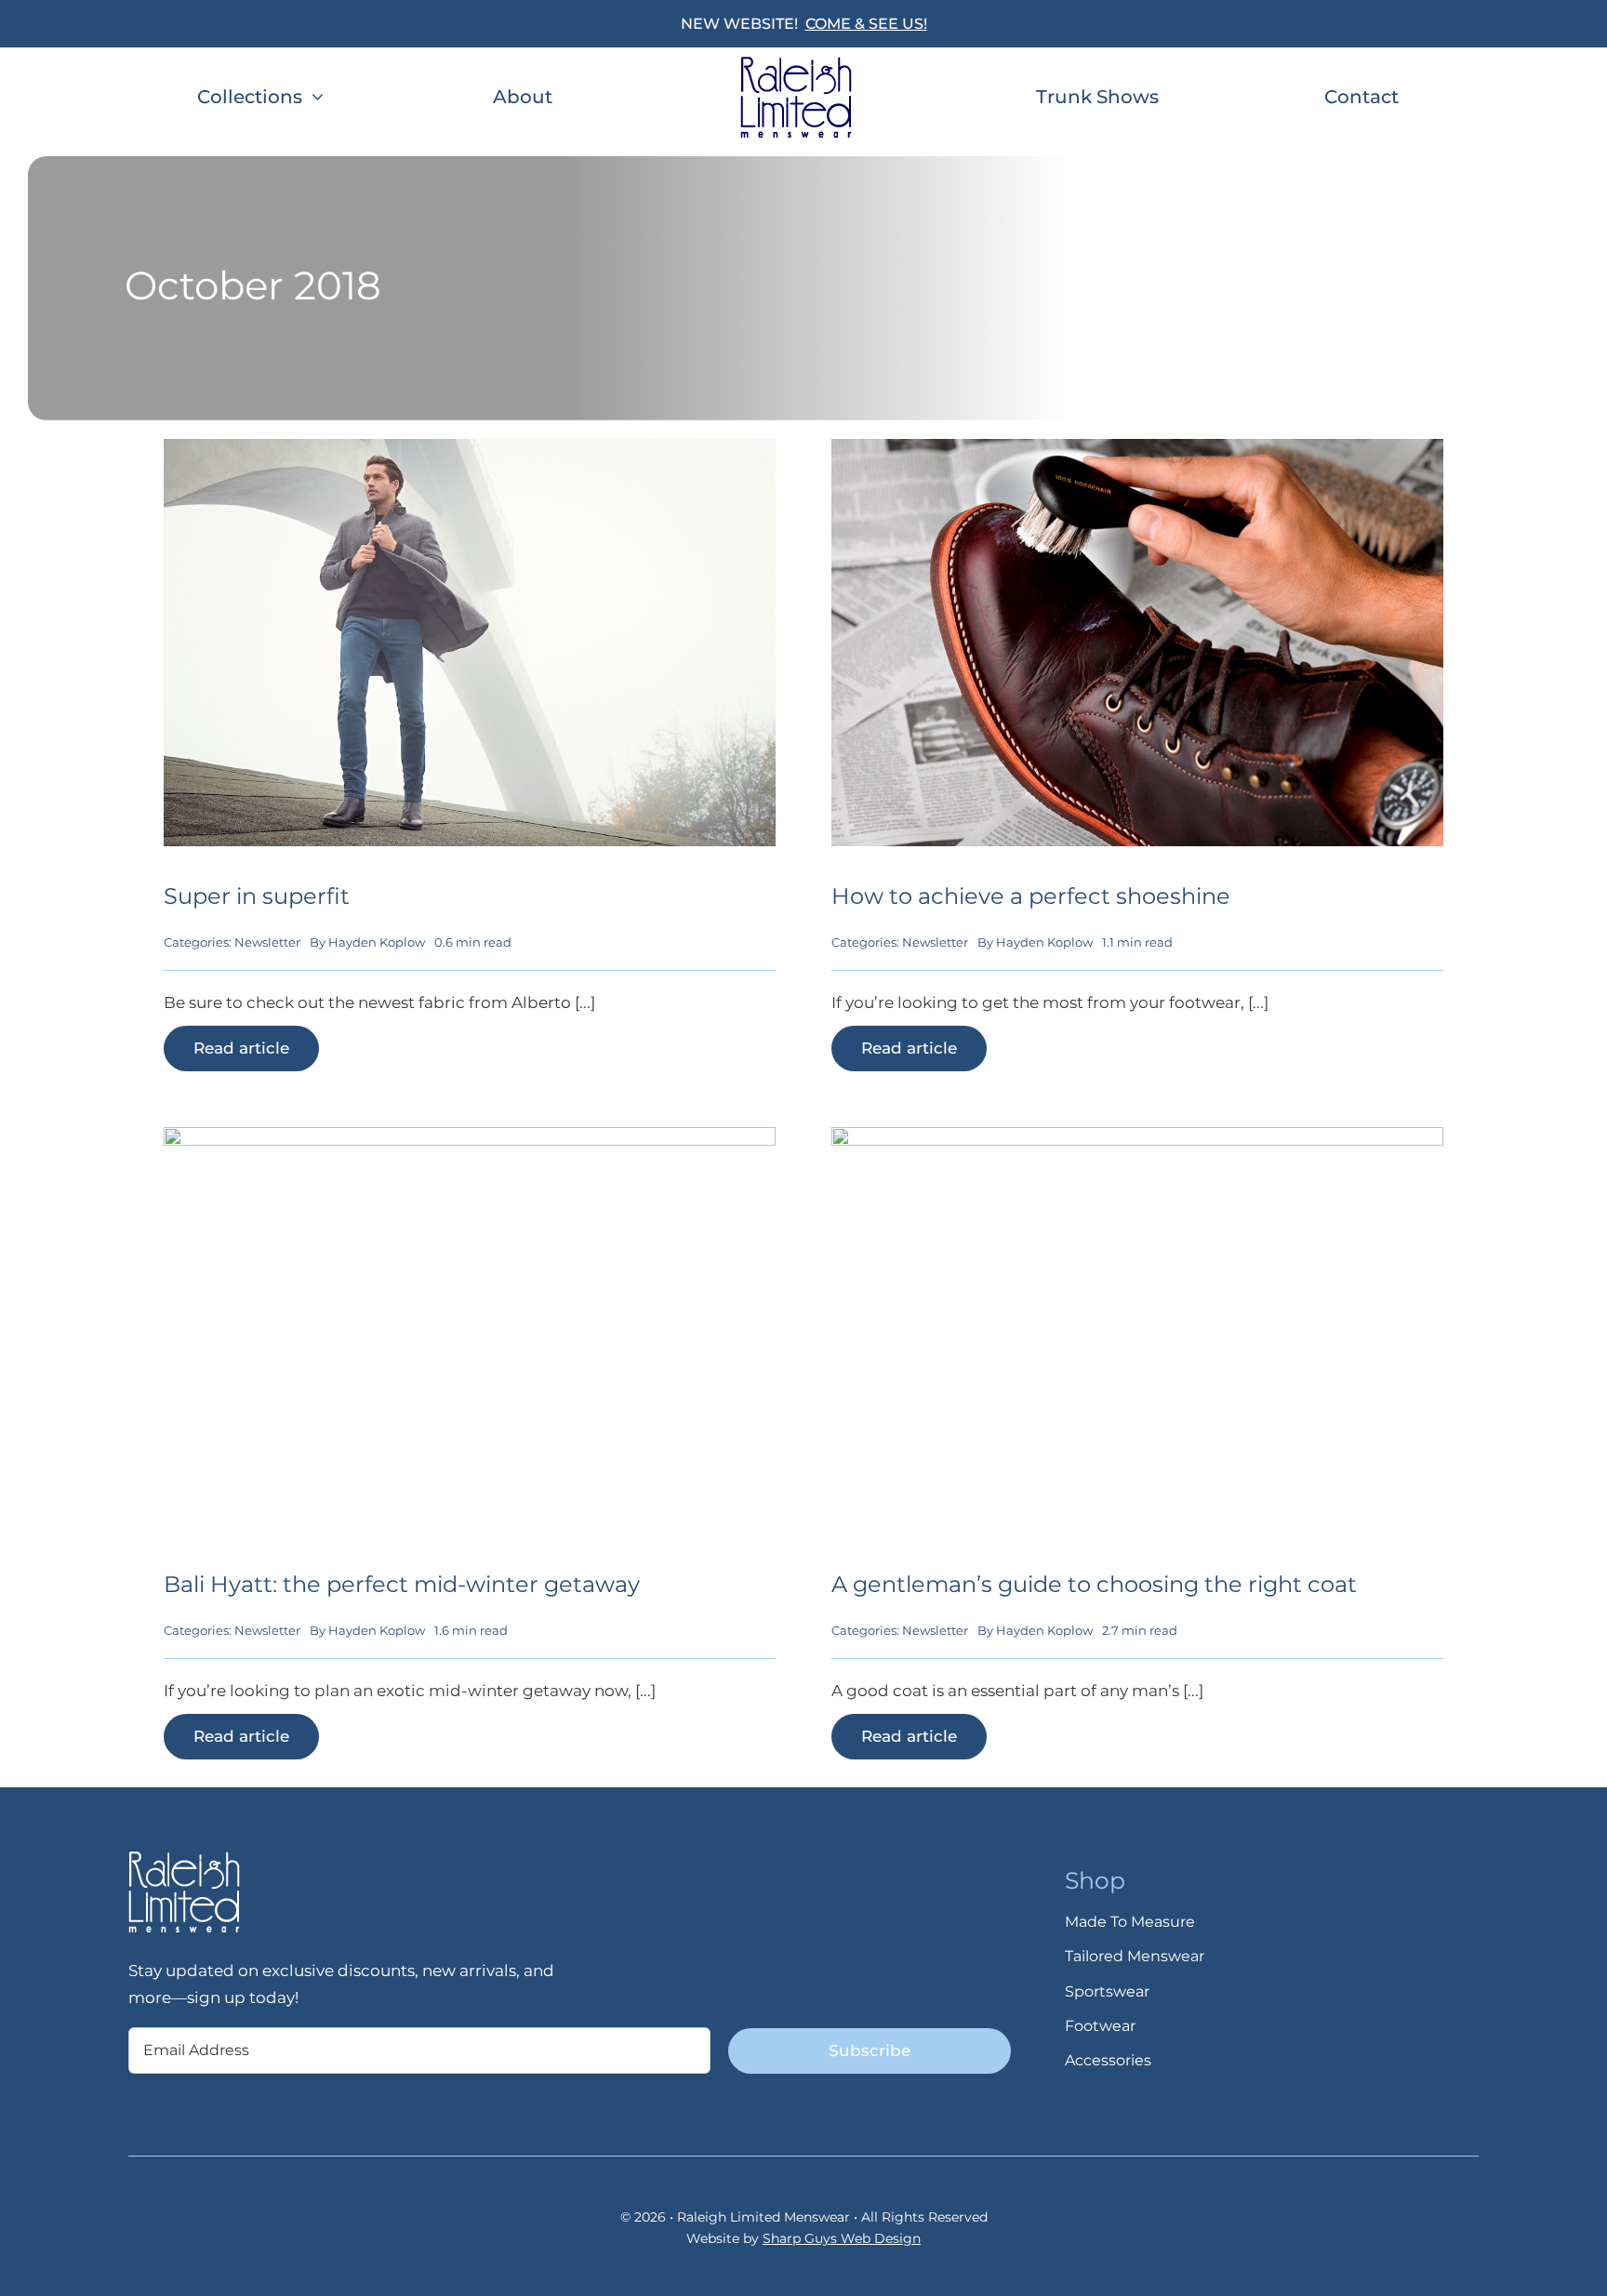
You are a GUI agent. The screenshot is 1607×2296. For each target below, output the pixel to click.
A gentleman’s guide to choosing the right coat (1094, 1584)
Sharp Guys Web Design (842, 2238)
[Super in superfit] (470, 452)
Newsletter (267, 942)
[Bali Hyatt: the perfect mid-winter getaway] (470, 1140)
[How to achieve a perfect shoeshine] (1137, 452)
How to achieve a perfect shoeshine (1031, 896)
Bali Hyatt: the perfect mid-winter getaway (402, 1584)
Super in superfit (257, 896)
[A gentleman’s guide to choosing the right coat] (1137, 1140)
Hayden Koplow (377, 942)
